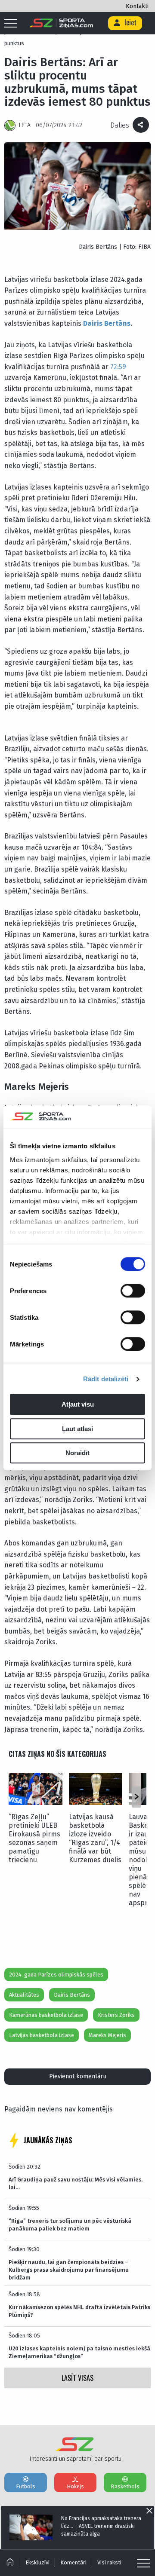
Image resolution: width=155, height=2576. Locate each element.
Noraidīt (77, 1453)
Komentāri (73, 2562)
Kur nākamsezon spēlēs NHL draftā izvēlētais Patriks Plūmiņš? (79, 2311)
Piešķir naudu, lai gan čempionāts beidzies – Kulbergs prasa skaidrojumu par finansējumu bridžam (69, 2270)
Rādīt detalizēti (106, 1379)
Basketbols (125, 2486)
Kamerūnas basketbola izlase (46, 2015)
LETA (25, 125)
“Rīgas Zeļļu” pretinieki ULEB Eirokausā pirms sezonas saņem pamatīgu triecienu (34, 1838)
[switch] (133, 1291)
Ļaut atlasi (77, 1429)
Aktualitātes (24, 1995)
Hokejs (75, 2486)
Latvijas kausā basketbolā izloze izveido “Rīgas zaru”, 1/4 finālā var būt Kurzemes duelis (95, 1838)
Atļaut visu (78, 1405)
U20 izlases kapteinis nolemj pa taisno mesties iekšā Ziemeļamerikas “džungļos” (79, 2352)
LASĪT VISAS (77, 2378)
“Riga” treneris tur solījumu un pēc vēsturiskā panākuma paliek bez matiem (70, 2225)
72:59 (118, 367)
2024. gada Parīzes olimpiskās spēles (56, 1975)
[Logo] (61, 23)
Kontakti (137, 6)
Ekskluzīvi (37, 2562)
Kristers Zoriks (116, 2015)
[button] (136, 1797)
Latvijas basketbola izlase (42, 2035)
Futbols (26, 2486)
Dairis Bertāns (107, 323)
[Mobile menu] (13, 24)
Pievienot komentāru (78, 2076)
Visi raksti (109, 2562)
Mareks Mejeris (107, 2035)
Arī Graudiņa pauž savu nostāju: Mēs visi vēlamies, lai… (76, 2183)
